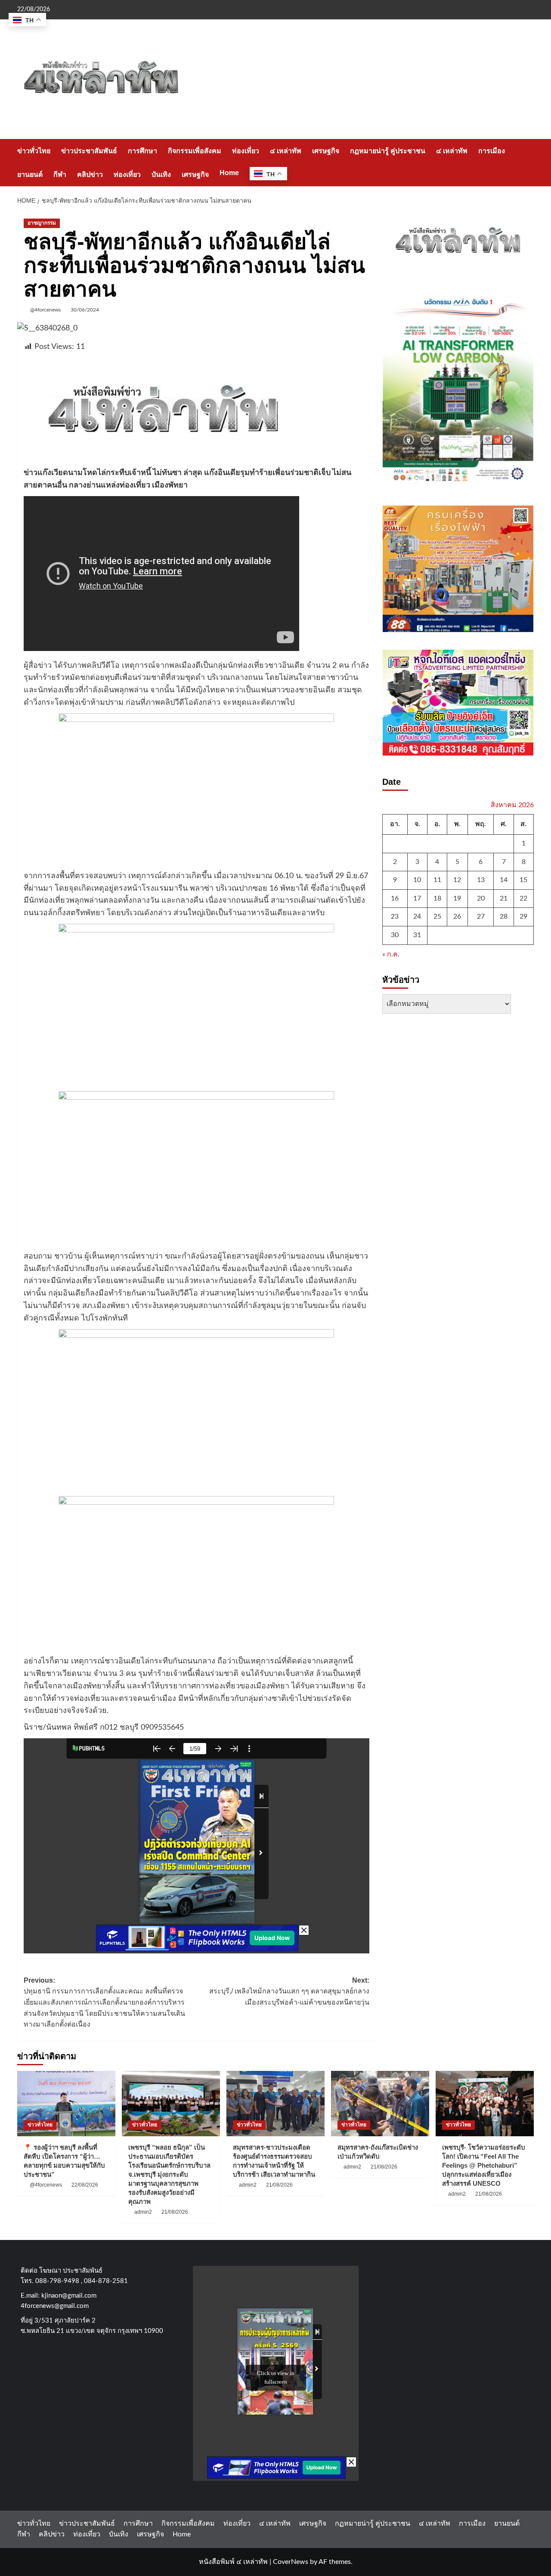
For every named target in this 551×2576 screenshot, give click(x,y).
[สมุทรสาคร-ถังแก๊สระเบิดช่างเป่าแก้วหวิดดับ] (380, 2104)
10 (417, 880)
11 (437, 880)
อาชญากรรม (42, 223)
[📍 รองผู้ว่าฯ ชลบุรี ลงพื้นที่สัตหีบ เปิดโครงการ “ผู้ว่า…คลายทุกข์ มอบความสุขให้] (66, 2104)
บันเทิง (161, 174)
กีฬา (60, 174)
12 (457, 880)
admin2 (143, 2212)
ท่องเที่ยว (246, 151)
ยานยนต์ (30, 174)
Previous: (104, 2002)
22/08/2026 (85, 2185)
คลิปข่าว (90, 174)
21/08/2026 (175, 2212)
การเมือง (492, 151)
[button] (528, 162)
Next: (289, 1991)
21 (504, 898)
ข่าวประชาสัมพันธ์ (89, 151)
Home (229, 173)
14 (504, 880)
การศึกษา (142, 151)
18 (437, 898)
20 (481, 898)
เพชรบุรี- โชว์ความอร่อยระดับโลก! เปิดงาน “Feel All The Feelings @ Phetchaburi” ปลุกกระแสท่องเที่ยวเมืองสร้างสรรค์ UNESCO (484, 2165)
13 (481, 880)
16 (395, 898)
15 (523, 880)
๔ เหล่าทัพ (286, 151)
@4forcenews (45, 310)
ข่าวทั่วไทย (34, 151)
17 (417, 898)
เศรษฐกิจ (326, 151)
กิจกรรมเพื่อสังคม (195, 151)
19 (457, 898)
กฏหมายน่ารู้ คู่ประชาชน (388, 151)
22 (523, 898)
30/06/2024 (85, 310)
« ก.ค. (391, 954)
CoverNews (291, 2562)
